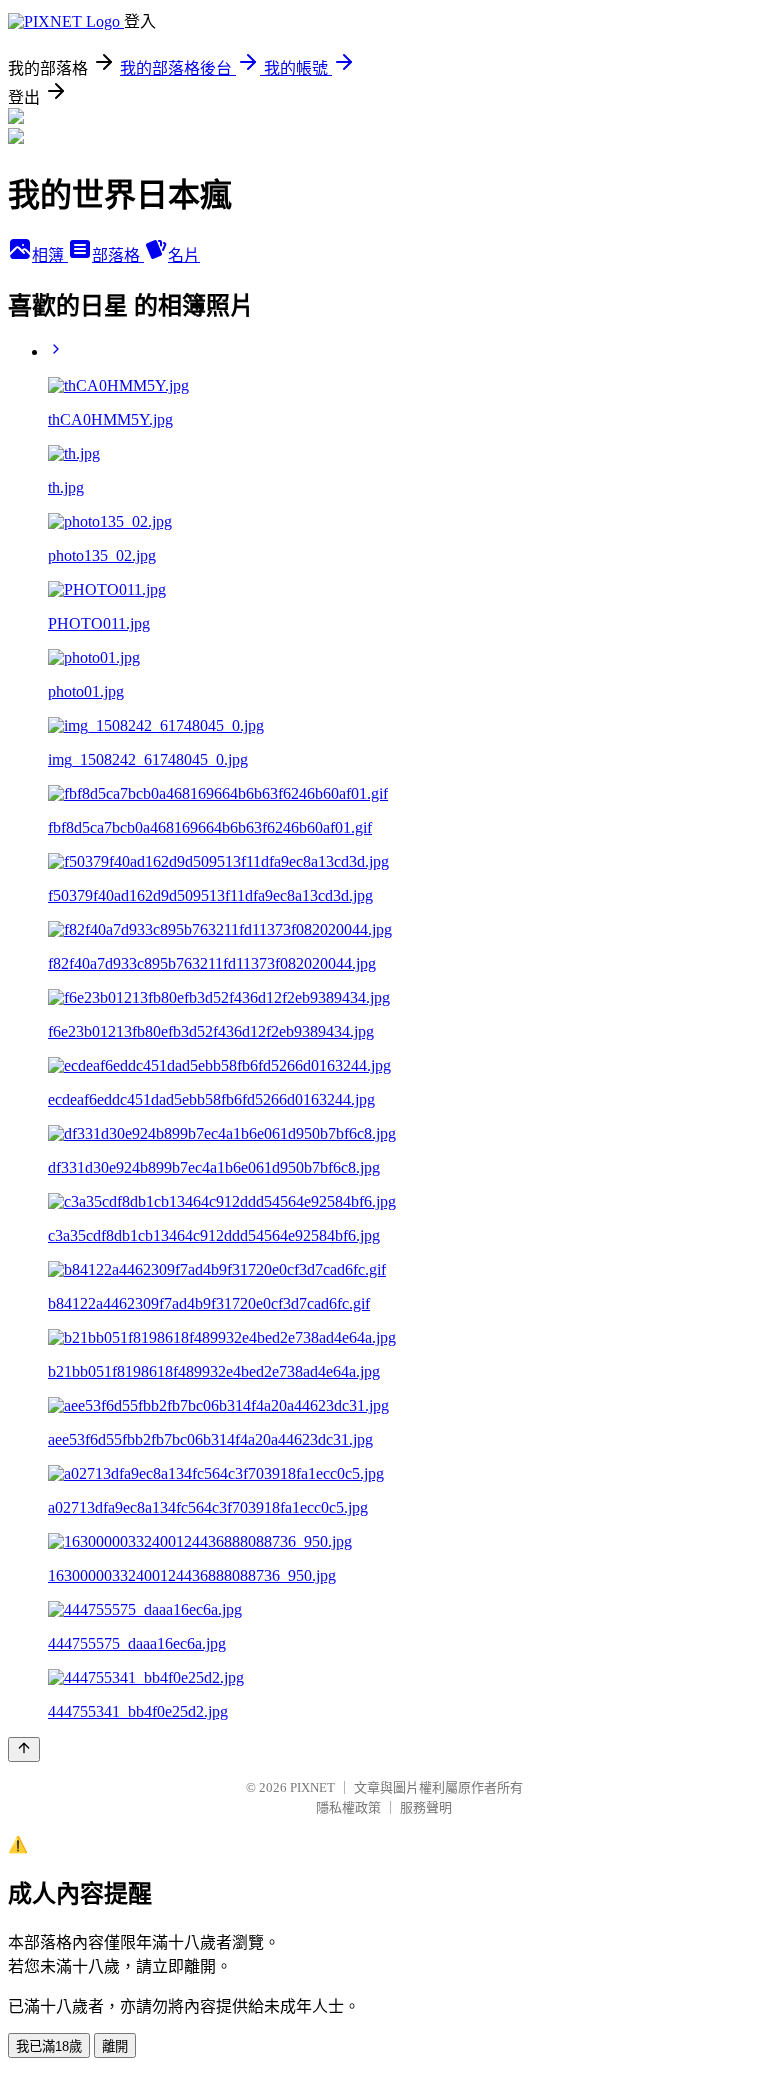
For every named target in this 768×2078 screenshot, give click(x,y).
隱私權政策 (348, 1807)
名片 (184, 255)
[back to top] (24, 1749)
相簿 (50, 255)
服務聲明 (426, 1807)
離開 (115, 2046)
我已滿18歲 (49, 2046)
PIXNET (312, 1787)
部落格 (118, 255)
